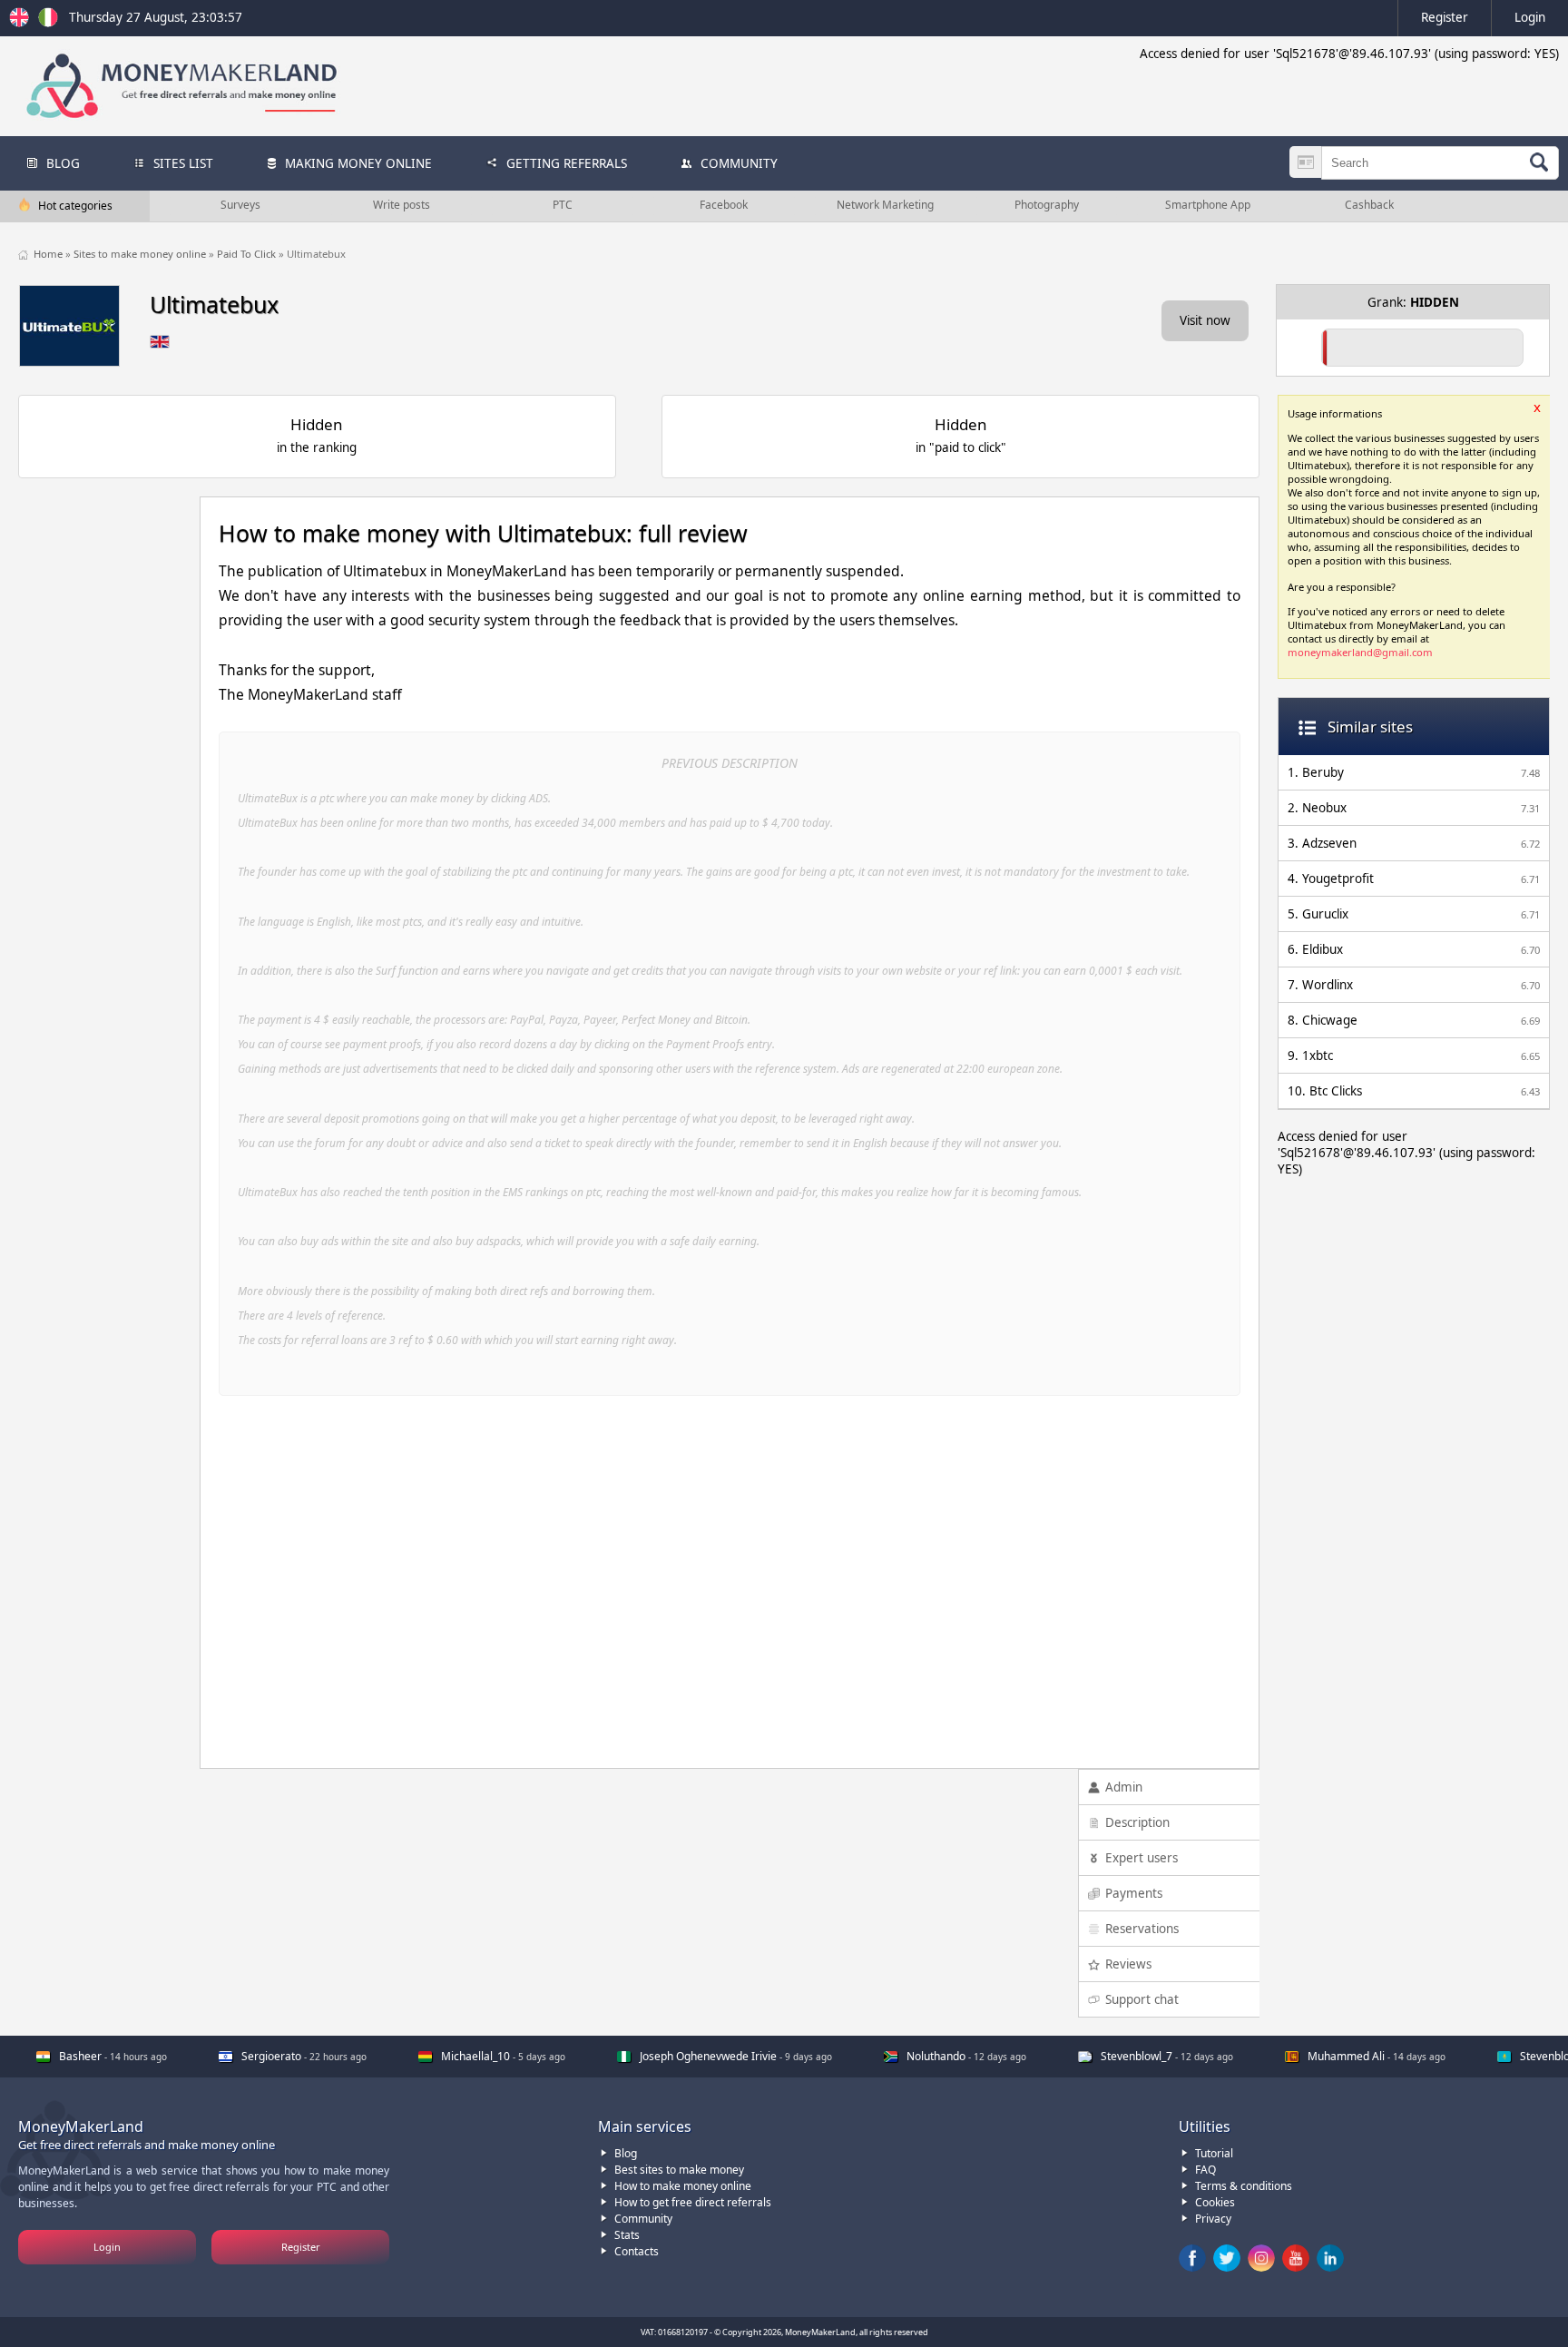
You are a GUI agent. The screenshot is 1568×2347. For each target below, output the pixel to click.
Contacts (637, 2251)
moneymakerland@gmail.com (1360, 652)
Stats (627, 2235)
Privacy (1213, 2219)
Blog (626, 2153)
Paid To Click (248, 254)
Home (49, 254)
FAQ (1205, 2170)
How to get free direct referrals (693, 2202)
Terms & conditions (1244, 2186)
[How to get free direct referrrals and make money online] (22, 23)
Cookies (1215, 2202)
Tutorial (1214, 2153)
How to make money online (683, 2186)
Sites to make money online (141, 254)
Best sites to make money (679, 2170)
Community (643, 2219)
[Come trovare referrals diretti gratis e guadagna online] (48, 23)
